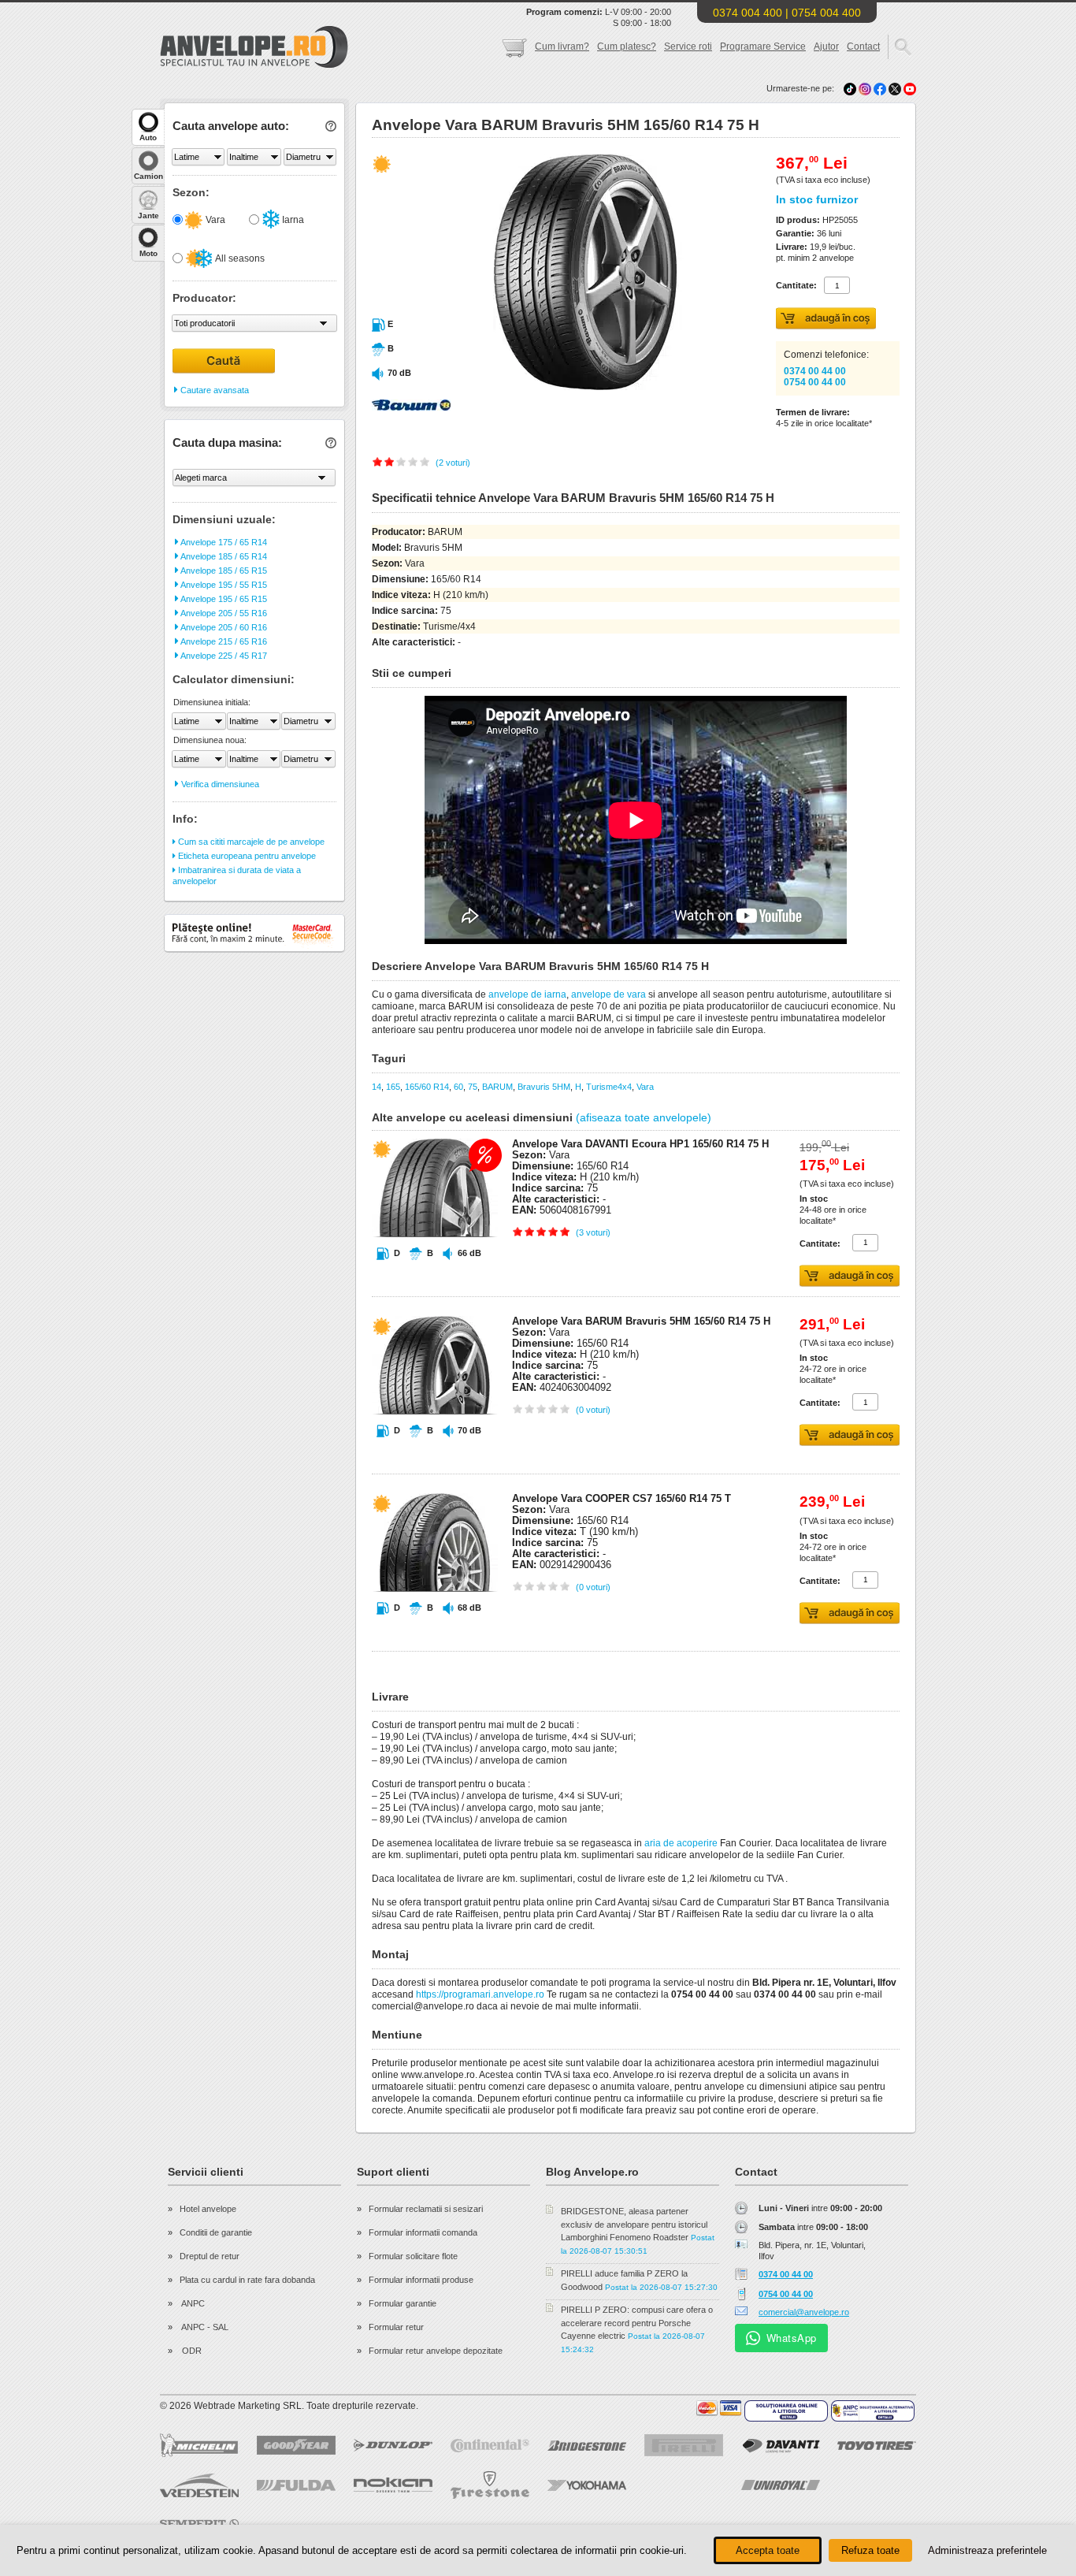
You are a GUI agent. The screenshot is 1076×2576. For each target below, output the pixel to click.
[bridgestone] (587, 2446)
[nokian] (393, 2485)
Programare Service (763, 46)
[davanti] (781, 2446)
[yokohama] (587, 2485)
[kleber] (587, 2524)
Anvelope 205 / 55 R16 (223, 613)
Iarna (292, 220)
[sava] (296, 2524)
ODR (191, 2351)
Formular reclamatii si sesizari (426, 2209)
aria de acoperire (681, 1843)
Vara (214, 220)
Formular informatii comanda (423, 2232)
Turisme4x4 (609, 1087)
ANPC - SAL (204, 2327)
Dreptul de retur (210, 2256)
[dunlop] (393, 2445)
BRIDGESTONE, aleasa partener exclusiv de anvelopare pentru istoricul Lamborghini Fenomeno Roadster (634, 2224)
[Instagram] (866, 88)
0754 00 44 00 (815, 382)
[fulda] (296, 2485)
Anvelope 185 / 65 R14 (223, 556)
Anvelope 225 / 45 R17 (223, 656)
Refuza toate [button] (870, 2550)
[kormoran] (490, 2524)
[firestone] (490, 2485)
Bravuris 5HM (544, 1087)
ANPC (192, 2303)
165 (393, 1087)
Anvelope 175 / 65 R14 (223, 542)
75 (473, 1087)
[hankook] (684, 2485)
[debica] (781, 2524)
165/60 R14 (427, 1087)
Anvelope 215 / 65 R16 (223, 641)
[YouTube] (910, 88)
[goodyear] (296, 2445)
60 (458, 1087)
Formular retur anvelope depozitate (436, 2351)
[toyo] (877, 2446)
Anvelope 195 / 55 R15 (223, 585)
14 (377, 1087)
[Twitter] (896, 88)
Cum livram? (562, 46)
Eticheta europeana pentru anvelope (246, 856)
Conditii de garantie (216, 2232)
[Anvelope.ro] (254, 65)
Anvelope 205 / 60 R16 (223, 627)
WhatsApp (792, 2338)
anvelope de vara (608, 994)
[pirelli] (684, 2445)
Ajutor (826, 46)
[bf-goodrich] (393, 2524)
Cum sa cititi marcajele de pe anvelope (250, 842)
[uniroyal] (781, 2485)
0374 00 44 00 (815, 371)
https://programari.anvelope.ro (480, 1994)
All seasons (239, 258)
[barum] (877, 2524)
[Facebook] (880, 88)
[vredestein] (199, 2485)
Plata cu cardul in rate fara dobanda (247, 2280)
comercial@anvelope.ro (804, 2312)
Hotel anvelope (208, 2209)
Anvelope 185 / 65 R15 (223, 571)
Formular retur (396, 2327)
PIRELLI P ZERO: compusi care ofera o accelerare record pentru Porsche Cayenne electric (637, 2323)
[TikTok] (850, 88)
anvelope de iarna (527, 994)
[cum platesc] (719, 2408)
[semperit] (199, 2524)
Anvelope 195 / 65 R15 (223, 599)
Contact (863, 46)
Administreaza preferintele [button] (987, 2550)
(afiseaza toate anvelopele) (644, 1117)
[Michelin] (199, 2445)
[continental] (490, 2446)
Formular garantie (403, 2303)
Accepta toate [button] (768, 2550)
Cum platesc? (627, 46)
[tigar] (877, 2485)
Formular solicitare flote (413, 2256)
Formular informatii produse (421, 2280)
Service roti (688, 46)
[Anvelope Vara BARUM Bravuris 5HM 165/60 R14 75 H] (551, 387)
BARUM (497, 1087)
